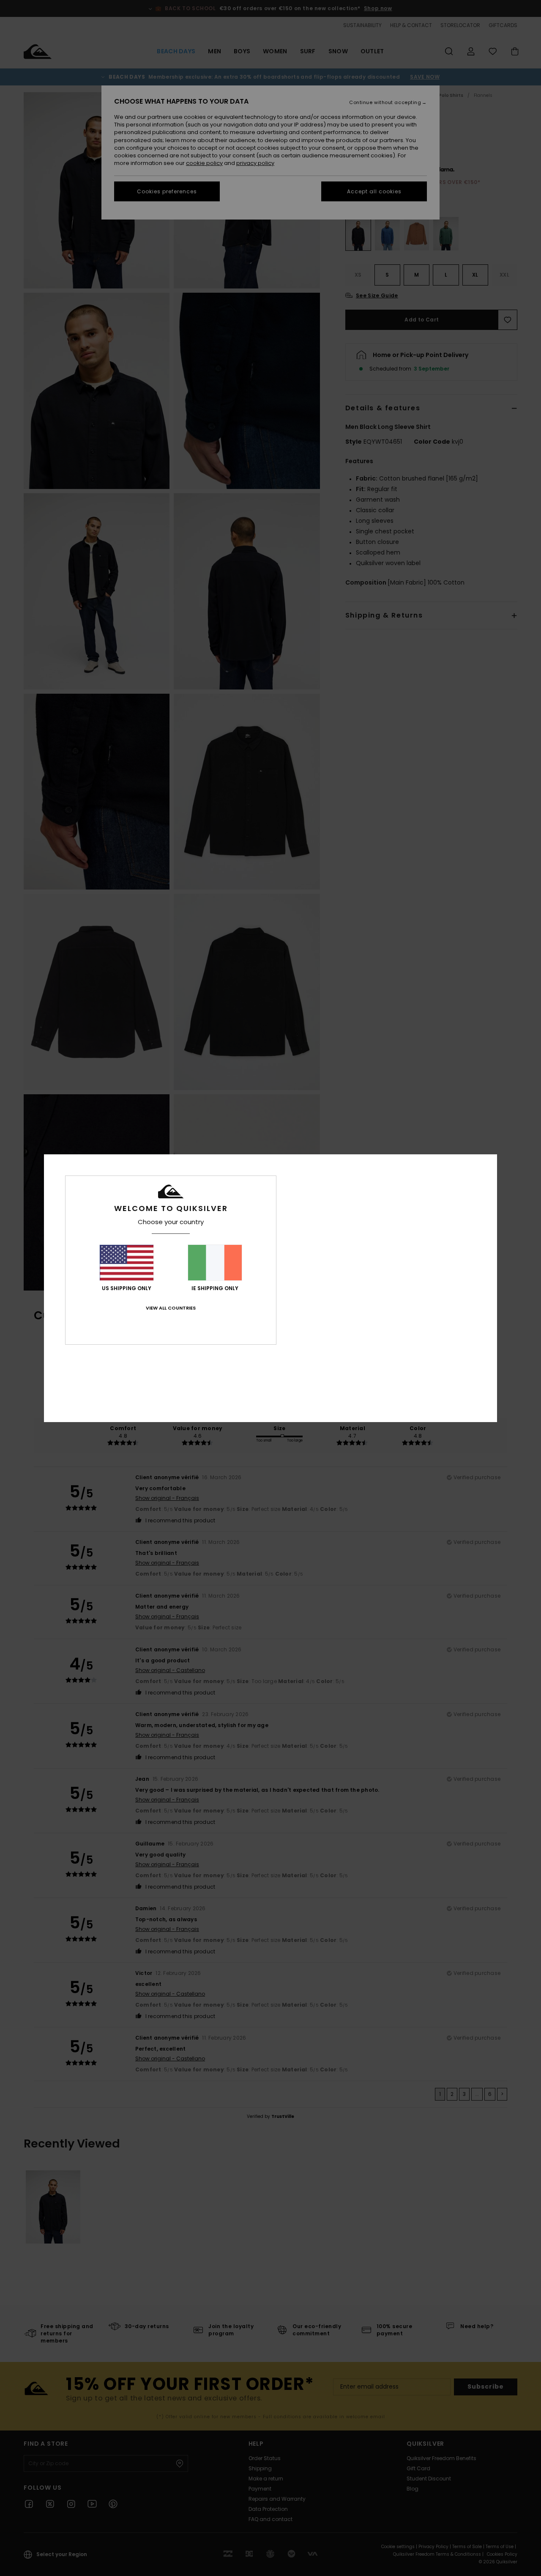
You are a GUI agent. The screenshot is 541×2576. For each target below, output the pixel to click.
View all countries (171, 1308)
